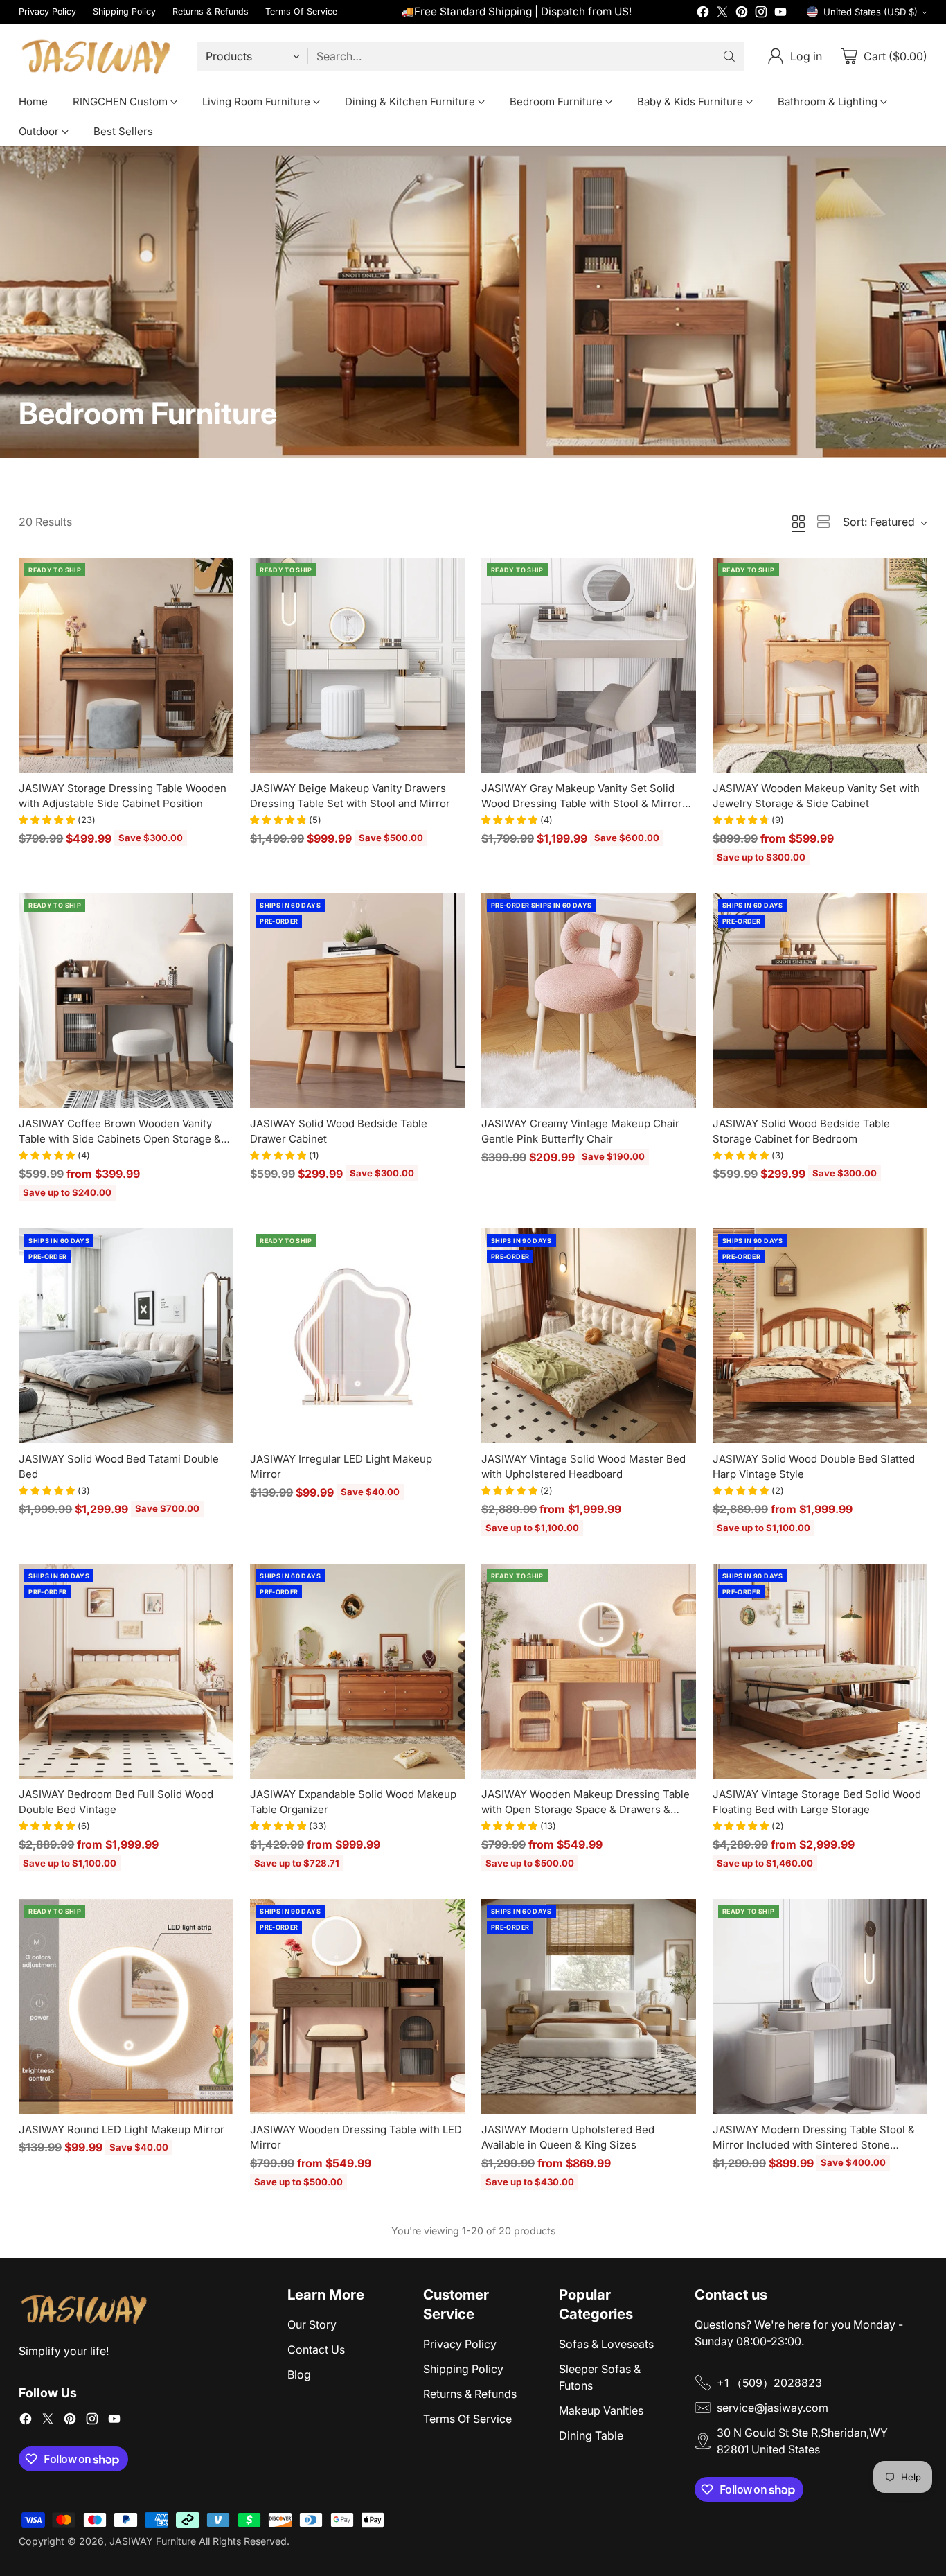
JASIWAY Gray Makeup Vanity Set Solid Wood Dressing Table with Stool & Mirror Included (582, 804)
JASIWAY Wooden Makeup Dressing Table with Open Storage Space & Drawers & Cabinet (586, 1810)
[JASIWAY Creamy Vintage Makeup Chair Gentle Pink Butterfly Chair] (589, 1000)
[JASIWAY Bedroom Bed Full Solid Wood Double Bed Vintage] (126, 1671)
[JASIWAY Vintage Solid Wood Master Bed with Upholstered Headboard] (589, 1336)
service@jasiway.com (773, 2408)
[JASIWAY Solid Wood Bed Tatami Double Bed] (126, 1336)
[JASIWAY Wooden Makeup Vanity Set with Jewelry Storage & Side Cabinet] (820, 665)
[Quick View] (215, 576)
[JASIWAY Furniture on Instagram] (761, 14)
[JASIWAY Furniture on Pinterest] (742, 14)
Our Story (312, 2324)
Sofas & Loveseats (606, 2344)
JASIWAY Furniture (153, 2541)
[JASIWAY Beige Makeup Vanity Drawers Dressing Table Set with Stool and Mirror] (357, 665)
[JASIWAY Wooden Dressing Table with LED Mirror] (357, 2006)
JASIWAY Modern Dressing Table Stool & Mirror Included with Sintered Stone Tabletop (814, 2145)
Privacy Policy (460, 2344)
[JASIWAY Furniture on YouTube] (780, 14)
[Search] (729, 56)
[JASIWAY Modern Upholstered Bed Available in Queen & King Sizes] (589, 2006)
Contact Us (316, 2349)
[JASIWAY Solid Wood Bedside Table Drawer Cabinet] (357, 1000)
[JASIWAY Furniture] (97, 56)
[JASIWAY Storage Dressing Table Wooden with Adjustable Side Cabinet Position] (126, 665)
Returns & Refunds (470, 2394)
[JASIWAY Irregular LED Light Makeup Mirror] (357, 1336)
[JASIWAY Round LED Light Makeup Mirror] (126, 2006)
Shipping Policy (463, 2369)
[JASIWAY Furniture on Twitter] (722, 14)
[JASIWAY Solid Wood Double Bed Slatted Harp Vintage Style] (820, 1336)
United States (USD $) (871, 12)
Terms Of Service (467, 2419)
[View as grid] (798, 522)
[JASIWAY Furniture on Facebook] (703, 14)
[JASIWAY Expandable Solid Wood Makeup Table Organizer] (357, 1671)
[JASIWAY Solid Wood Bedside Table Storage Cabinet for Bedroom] (820, 1000)
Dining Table (591, 2435)
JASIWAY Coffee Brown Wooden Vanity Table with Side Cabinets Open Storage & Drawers (120, 1139)
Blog (299, 2374)
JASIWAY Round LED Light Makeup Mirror (122, 2129)
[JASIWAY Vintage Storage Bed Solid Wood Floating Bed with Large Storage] (820, 1671)
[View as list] (823, 522)
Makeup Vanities (601, 2410)
